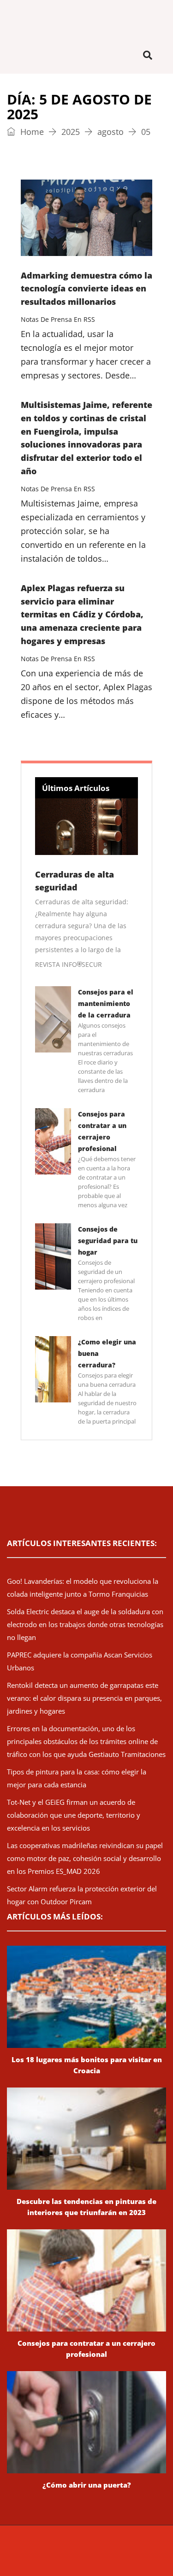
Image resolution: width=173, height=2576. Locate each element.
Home (31, 132)
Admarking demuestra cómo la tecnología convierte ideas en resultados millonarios (86, 289)
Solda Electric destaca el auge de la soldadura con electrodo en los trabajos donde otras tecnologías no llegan (85, 1624)
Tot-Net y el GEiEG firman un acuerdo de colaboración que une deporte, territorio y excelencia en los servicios (74, 1815)
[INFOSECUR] (86, 18)
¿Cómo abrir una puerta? (87, 2485)
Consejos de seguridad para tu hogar (108, 1241)
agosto (110, 132)
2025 (71, 132)
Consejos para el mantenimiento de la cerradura (106, 1003)
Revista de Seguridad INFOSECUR (91, 2551)
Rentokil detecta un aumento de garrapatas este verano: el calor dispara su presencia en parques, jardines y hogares (84, 1698)
